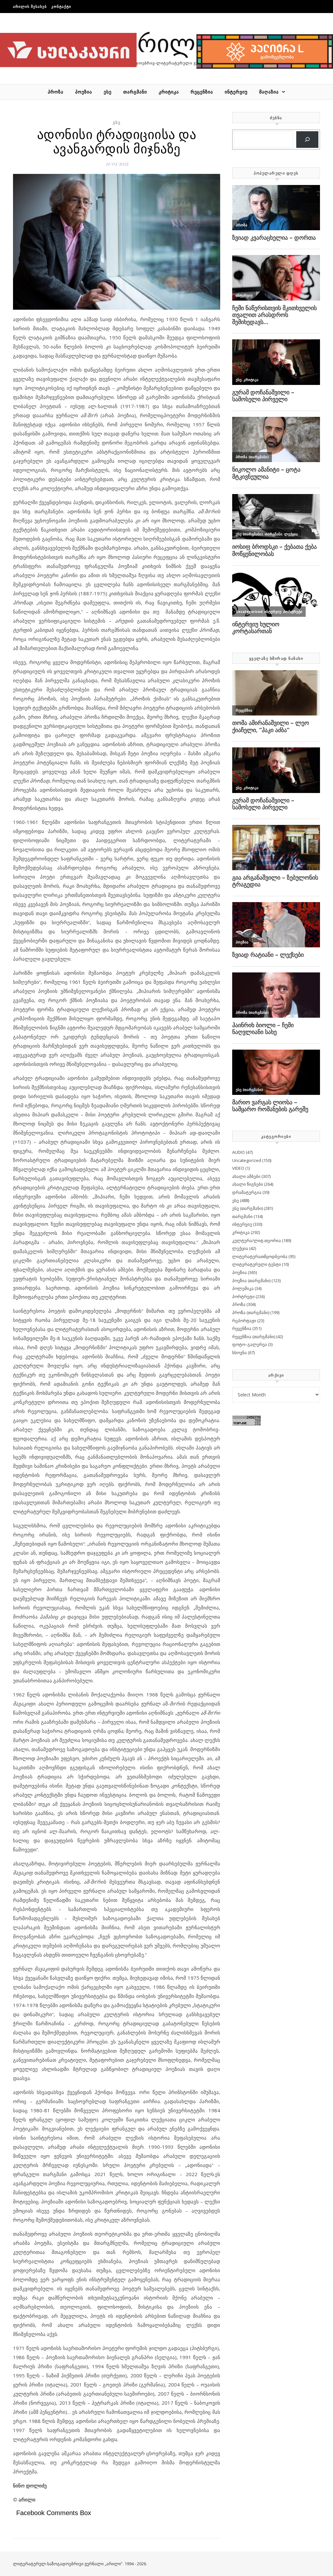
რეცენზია (202, 92)
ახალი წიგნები (248, 1184)
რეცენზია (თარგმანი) (254, 1337)
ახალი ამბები (246, 1176)
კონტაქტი (61, 6)
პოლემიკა (243, 1288)
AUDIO (239, 1152)
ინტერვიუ (236, 92)
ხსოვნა (240, 1352)
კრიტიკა (169, 92)
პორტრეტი (243, 1296)
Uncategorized (247, 1160)
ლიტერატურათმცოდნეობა (260, 1256)
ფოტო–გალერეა (250, 1344)
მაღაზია (269, 92)
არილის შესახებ (30, 6)
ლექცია (240, 1248)
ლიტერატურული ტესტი (257, 1264)
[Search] (307, 140)
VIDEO (238, 1168)
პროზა (56, 92)
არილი (166, 42)
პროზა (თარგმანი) (251, 1312)
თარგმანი (135, 92)
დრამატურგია (247, 1192)
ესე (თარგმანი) (247, 1208)
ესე (108, 92)
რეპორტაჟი (244, 1321)
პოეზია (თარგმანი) (251, 1281)
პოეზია (84, 92)
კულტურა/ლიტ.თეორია (257, 1240)
